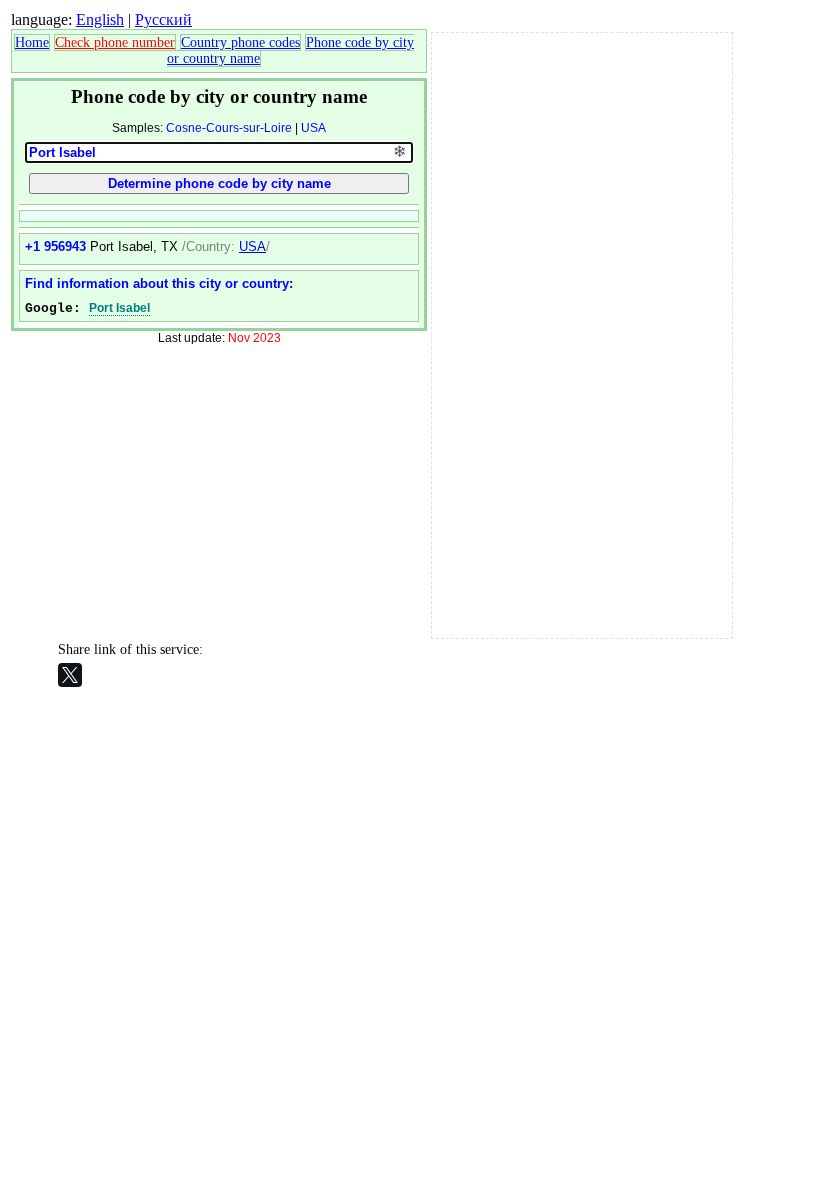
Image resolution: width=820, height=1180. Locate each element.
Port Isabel (119, 308)
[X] (70, 675)
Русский (163, 19)
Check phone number (115, 42)
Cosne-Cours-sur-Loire (229, 128)
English (100, 19)
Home (32, 42)
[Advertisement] (582, 333)
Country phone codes (240, 42)
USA (313, 128)
